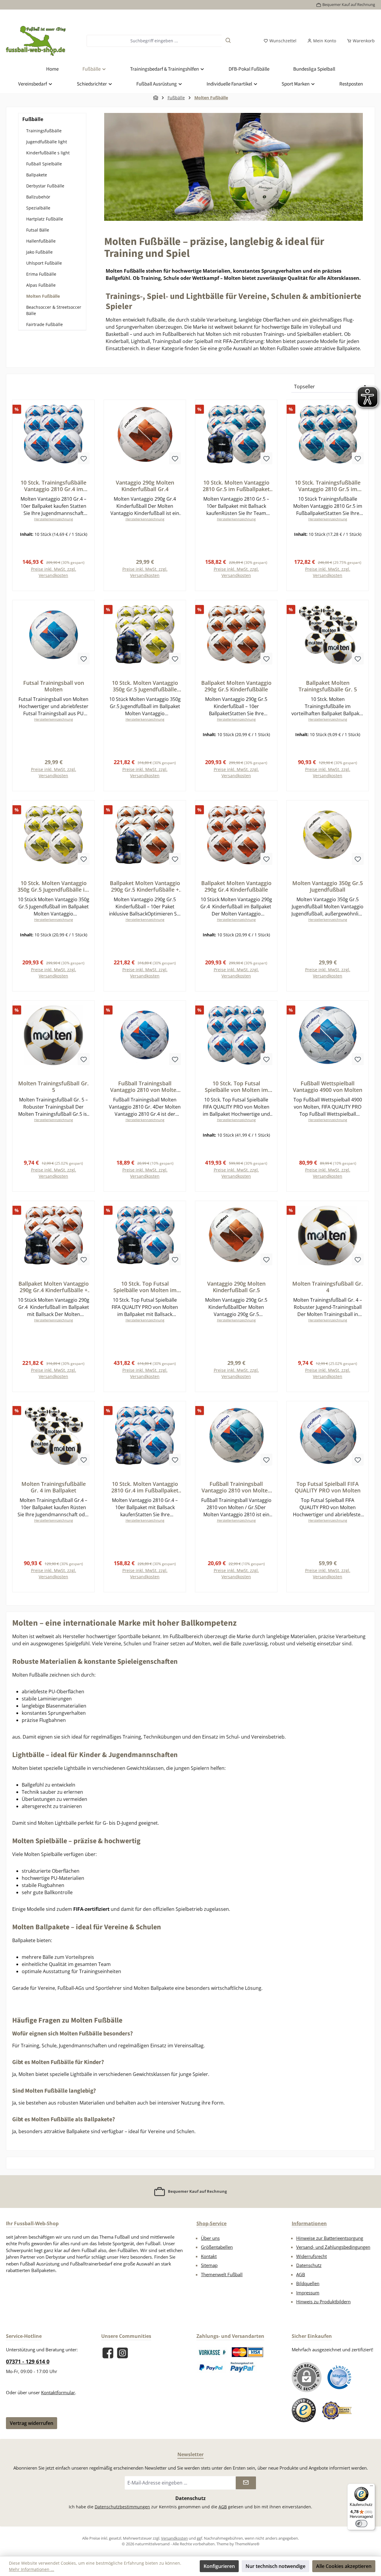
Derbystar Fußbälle (45, 186)
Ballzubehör (38, 197)
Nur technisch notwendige (275, 2566)
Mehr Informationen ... (32, 2569)
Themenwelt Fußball (222, 2274)
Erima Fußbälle (41, 274)
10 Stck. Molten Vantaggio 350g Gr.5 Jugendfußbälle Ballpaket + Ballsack (145, 686)
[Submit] (246, 2483)
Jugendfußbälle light (47, 142)
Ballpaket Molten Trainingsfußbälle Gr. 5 (328, 686)
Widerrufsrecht (311, 2256)
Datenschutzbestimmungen (122, 2507)
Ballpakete (37, 175)
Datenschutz (309, 2265)
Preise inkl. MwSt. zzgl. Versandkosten (54, 572)
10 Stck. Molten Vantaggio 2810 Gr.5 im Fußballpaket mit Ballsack (236, 486)
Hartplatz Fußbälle (45, 219)
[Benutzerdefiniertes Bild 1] (212, 2352)
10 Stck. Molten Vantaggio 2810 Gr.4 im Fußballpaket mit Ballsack (145, 1487)
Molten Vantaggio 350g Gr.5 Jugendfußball (328, 886)
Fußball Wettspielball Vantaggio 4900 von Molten (328, 1087)
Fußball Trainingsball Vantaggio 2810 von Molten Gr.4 (145, 1087)
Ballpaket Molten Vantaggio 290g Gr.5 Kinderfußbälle (236, 686)
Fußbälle (33, 119)
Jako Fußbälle (39, 252)
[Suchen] (228, 41)
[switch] (361, 2524)
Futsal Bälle (38, 230)
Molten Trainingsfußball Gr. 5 (53, 1087)
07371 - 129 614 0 (28, 2361)
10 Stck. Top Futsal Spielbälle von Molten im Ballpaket (236, 1087)
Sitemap (209, 2265)
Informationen (309, 2223)
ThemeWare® (247, 2544)
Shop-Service (211, 2223)
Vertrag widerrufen (32, 2423)
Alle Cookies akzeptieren (344, 2566)
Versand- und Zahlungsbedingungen (333, 2247)
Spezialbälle (38, 208)
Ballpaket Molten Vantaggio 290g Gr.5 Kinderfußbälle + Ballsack (145, 886)
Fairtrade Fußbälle (44, 324)
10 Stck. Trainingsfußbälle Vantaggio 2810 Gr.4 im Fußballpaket (53, 486)
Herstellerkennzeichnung (54, 519)
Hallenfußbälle (41, 241)
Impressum (308, 2293)
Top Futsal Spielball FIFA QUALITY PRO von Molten (328, 1487)
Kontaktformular (58, 2392)
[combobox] (154, 41)
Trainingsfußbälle (44, 131)
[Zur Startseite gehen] (36, 41)
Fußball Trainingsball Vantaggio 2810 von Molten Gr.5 (236, 1487)
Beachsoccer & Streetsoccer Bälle (54, 310)
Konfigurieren (219, 2566)
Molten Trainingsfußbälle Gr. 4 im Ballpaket (54, 1487)
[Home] (156, 98)
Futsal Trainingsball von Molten (54, 686)
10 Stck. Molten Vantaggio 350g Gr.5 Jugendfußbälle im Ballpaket (54, 886)
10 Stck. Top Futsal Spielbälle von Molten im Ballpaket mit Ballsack (145, 1287)
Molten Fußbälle (43, 296)
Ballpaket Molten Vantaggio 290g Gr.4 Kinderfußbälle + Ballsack (54, 1287)
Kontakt (209, 2256)
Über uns (210, 2238)
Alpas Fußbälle (41, 285)
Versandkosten (174, 2538)
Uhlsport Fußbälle (44, 263)
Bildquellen (308, 2283)
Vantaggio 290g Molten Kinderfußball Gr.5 (236, 1287)
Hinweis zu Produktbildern (323, 2302)
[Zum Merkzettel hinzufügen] (84, 458)
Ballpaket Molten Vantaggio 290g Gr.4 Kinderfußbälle (236, 886)
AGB (301, 2274)
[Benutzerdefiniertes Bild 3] (211, 2367)
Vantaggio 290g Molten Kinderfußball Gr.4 (145, 486)
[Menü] (371, 2487)
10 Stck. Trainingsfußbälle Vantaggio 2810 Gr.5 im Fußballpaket (328, 486)
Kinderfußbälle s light (48, 153)
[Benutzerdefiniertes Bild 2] (248, 2352)
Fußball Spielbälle (44, 164)
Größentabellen (217, 2247)
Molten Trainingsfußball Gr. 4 (328, 1287)
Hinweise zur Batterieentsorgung (330, 2238)
